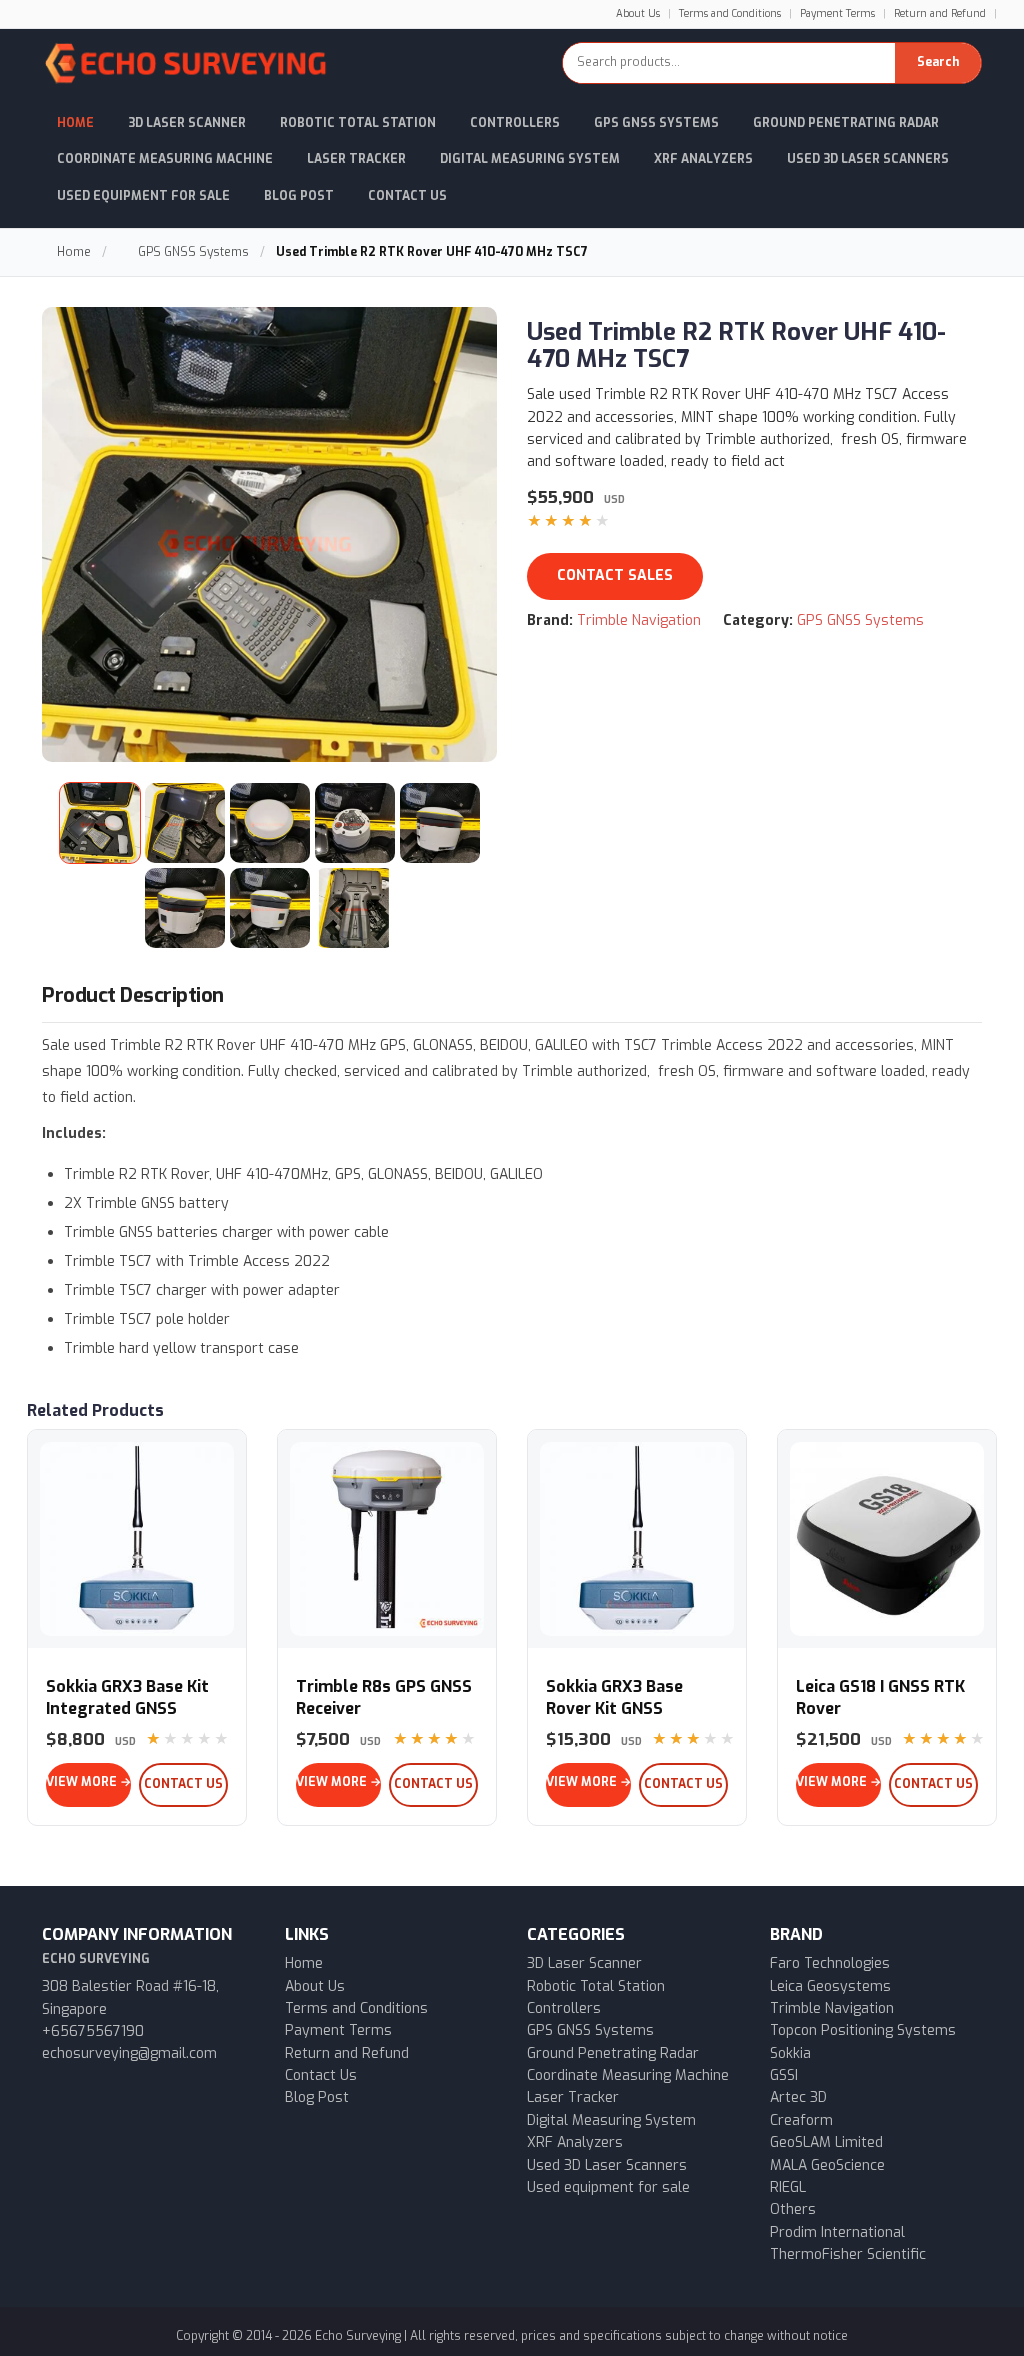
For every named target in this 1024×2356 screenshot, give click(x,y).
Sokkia (790, 2053)
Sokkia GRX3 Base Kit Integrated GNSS (127, 1697)
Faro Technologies (830, 1963)
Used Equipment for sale (143, 196)
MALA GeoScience (827, 2165)
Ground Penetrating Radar (846, 123)
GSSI (784, 2075)
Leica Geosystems (830, 1986)
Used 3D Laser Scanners (868, 159)
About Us (638, 13)
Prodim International (837, 2232)
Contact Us (407, 196)
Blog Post (299, 196)
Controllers (515, 123)
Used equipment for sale (608, 2187)
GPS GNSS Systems (656, 123)
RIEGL (788, 2187)
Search (938, 62)
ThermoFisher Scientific (848, 2254)
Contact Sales (615, 575)
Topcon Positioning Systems (863, 2030)
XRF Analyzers (703, 159)
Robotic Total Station (358, 123)
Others (793, 2209)
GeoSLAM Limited (826, 2142)
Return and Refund (940, 13)
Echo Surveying (358, 2336)
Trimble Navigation (639, 620)
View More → (88, 1782)
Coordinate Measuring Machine (165, 159)
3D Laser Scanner (187, 123)
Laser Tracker (356, 159)
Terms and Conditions (730, 13)
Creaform (801, 2120)
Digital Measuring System (530, 159)
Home (75, 123)
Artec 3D (798, 2097)
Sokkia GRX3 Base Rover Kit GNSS (614, 1697)
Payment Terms (837, 13)
